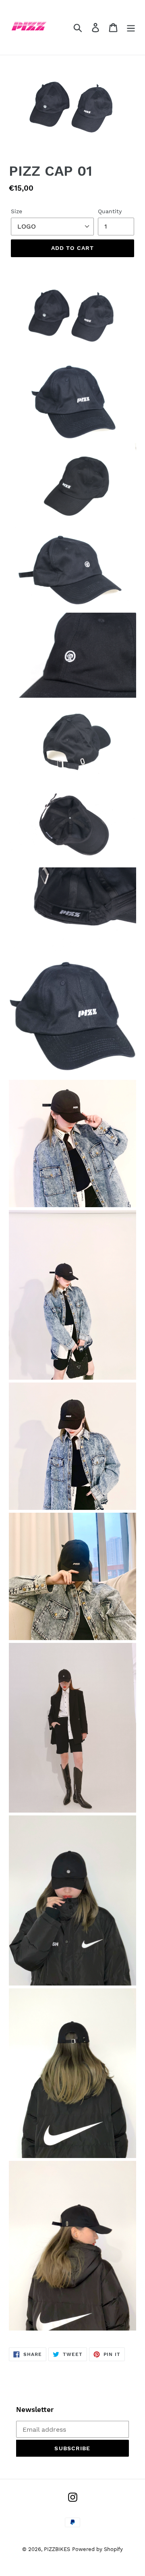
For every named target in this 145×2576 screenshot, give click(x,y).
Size (17, 211)
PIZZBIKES (57, 2549)
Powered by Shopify (97, 2549)
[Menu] (131, 28)
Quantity (110, 211)
